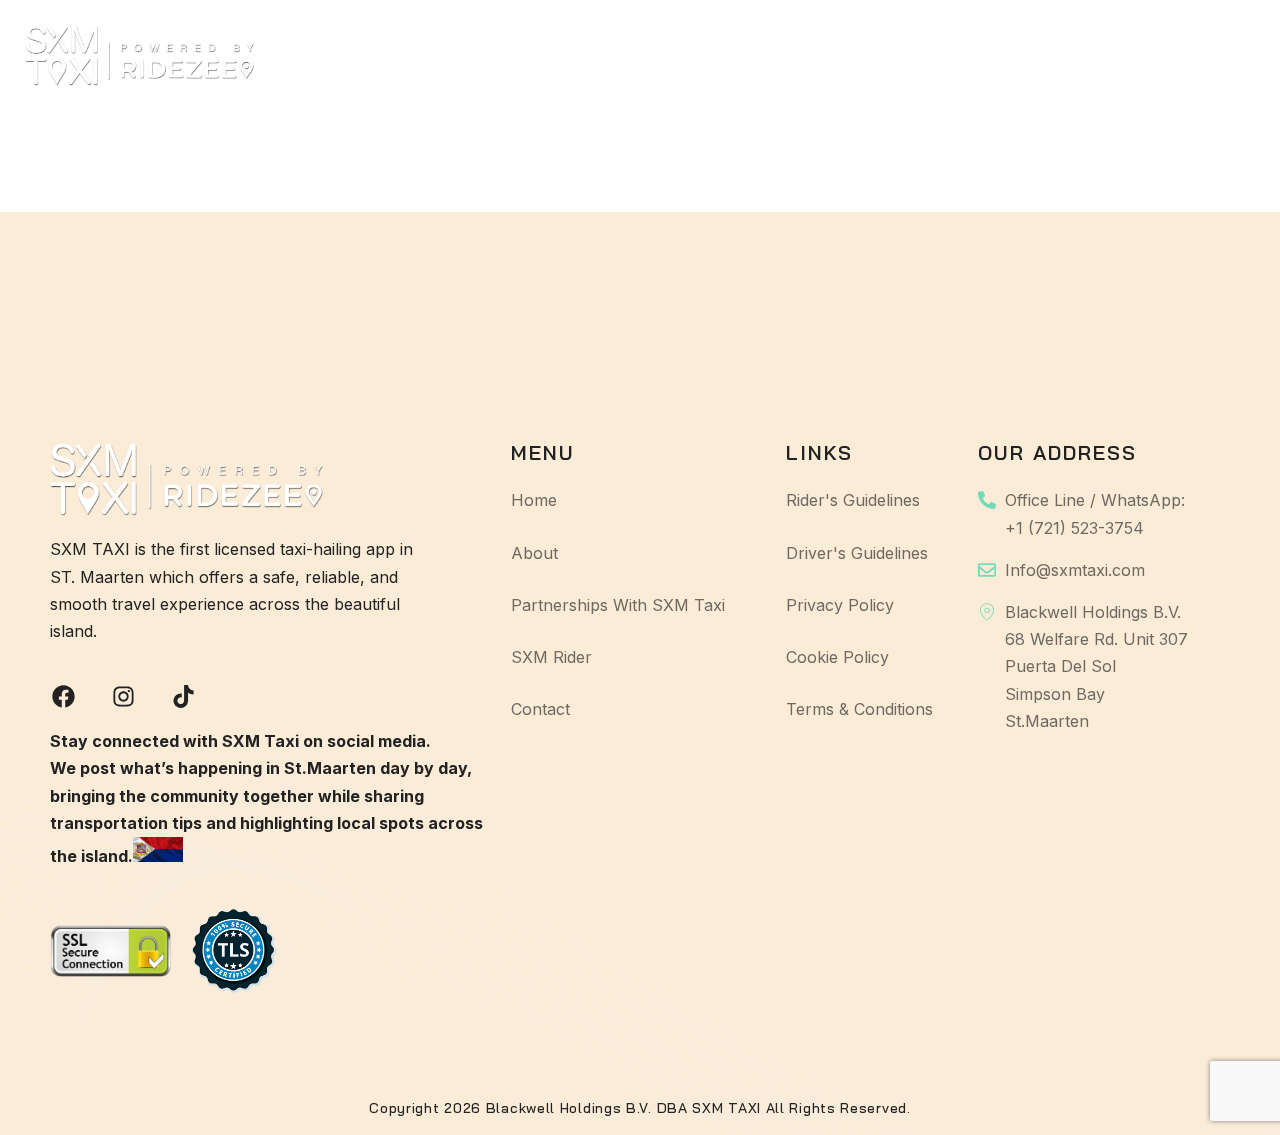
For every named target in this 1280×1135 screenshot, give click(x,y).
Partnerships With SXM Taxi (668, 55)
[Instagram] (123, 696)
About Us (461, 55)
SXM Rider (877, 55)
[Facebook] (63, 696)
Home (356, 55)
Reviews (996, 55)
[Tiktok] (183, 696)
